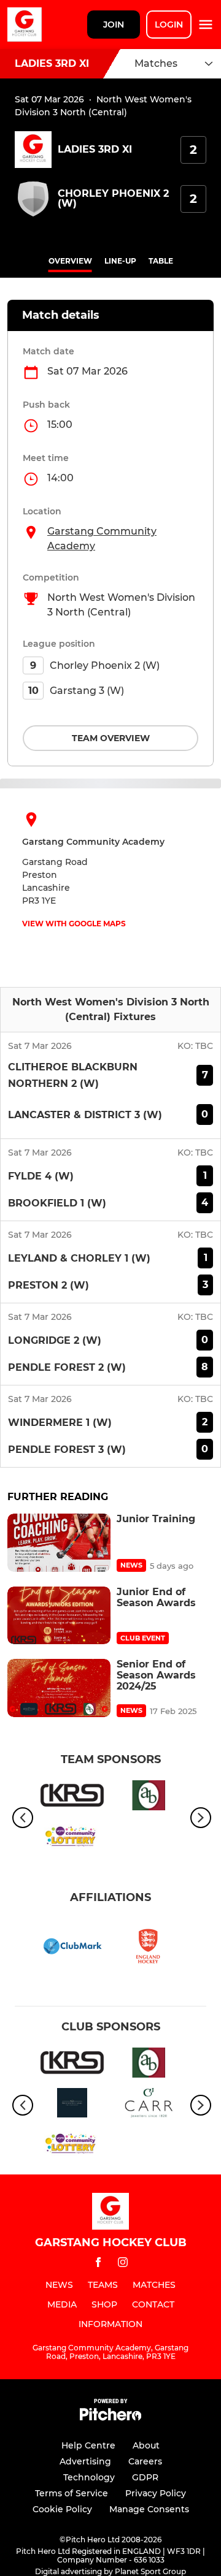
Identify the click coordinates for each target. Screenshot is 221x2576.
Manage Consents (149, 2509)
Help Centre (88, 2445)
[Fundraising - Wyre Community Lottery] (72, 1838)
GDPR (145, 2477)
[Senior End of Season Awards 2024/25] (59, 1688)
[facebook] (98, 2264)
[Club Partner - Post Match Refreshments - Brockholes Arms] (72, 2105)
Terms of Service (72, 2493)
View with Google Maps (74, 924)
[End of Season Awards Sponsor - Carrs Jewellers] (149, 2105)
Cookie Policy (62, 2509)
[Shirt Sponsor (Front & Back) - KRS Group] (72, 1797)
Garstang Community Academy (102, 539)
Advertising (85, 2461)
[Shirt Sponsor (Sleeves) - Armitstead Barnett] (149, 1797)
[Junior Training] (59, 1543)
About (146, 2445)
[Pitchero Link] (110, 2418)
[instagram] (123, 2264)
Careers (145, 2461)
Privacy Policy (156, 2493)
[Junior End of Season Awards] (59, 1616)
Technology (89, 2477)
